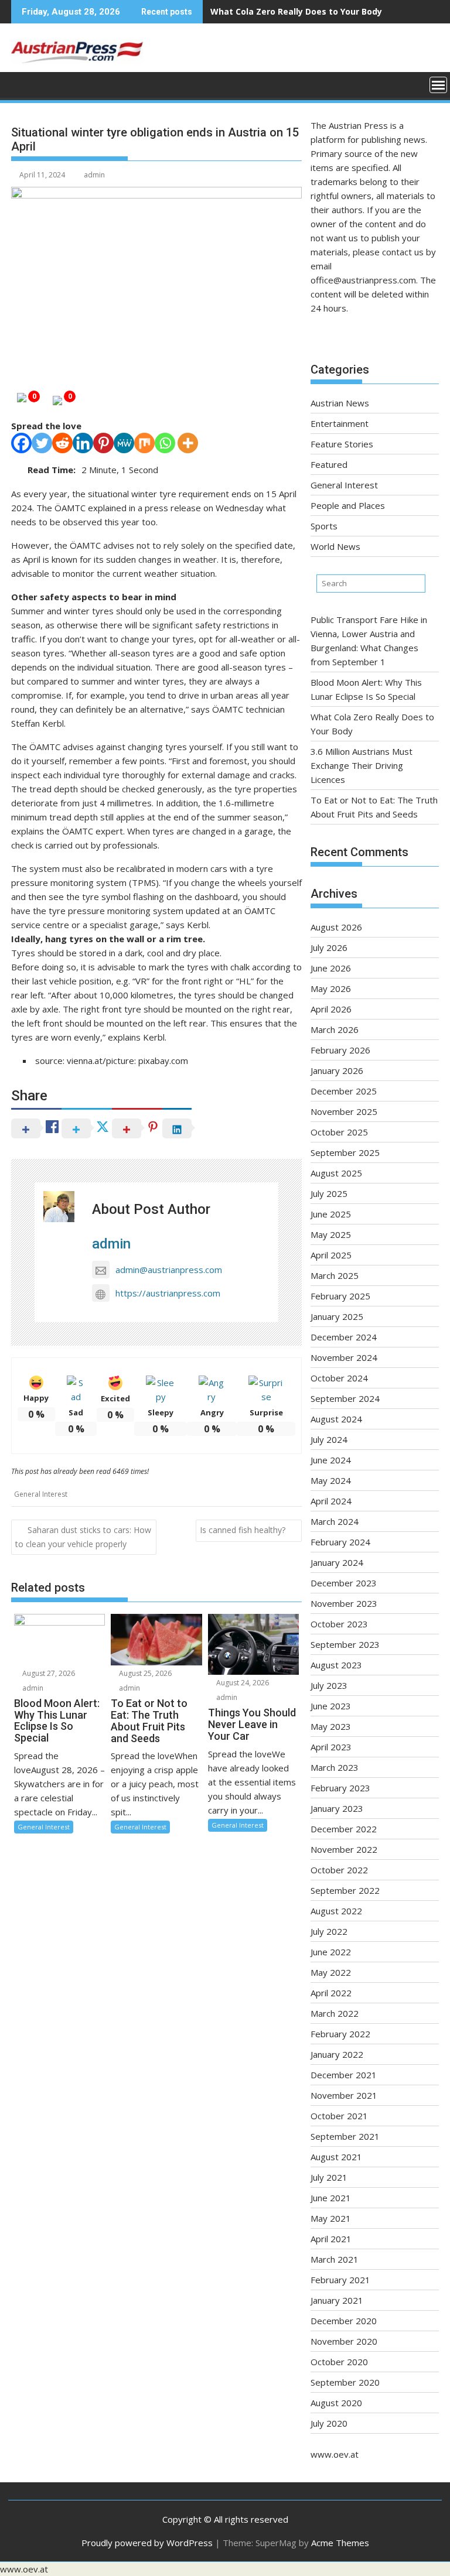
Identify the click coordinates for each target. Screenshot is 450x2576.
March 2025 (335, 1275)
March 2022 (335, 2013)
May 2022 (331, 1972)
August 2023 (336, 1665)
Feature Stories (342, 444)
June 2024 (331, 1460)
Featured (329, 464)
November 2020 (344, 2341)
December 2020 (344, 2321)
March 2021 (335, 2259)
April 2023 (331, 1747)
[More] (188, 443)
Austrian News (340, 403)
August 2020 (336, 2403)
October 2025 (339, 1132)
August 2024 (336, 1419)
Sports (324, 526)
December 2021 (344, 2075)
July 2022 (329, 1931)
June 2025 (331, 1214)
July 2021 (329, 2177)
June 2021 (331, 2198)
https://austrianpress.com (168, 1293)
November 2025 (344, 1111)
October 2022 (339, 1870)
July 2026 (329, 947)
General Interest (41, 1494)
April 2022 (331, 1993)
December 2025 (344, 1091)
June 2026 (331, 968)
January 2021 (337, 2300)
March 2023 (335, 1767)
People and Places (348, 505)
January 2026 (337, 1070)
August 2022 (336, 1911)
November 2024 (344, 1357)
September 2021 (345, 2136)
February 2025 (340, 1296)
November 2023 (344, 1603)
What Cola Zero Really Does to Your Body (296, 11)
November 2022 (344, 1849)
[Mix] (144, 443)
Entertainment (340, 423)
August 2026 (336, 927)
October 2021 (339, 2116)
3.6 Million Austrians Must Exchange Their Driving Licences (362, 765)
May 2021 (331, 2218)
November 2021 (344, 2095)
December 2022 (344, 1829)
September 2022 (345, 1890)
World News (335, 546)
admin (94, 175)
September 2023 (345, 1644)
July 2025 (329, 1193)
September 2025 (345, 1152)
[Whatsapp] (165, 443)
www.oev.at (335, 2454)
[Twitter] (42, 443)
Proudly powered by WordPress (147, 2543)
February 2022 (340, 2034)
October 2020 (339, 2362)
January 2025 (337, 1316)
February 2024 (340, 1542)
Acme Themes (340, 2543)
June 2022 (331, 1952)
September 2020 (345, 2382)
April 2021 (331, 2239)
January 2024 (337, 1562)
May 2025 (331, 1234)
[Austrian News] (23, 84)
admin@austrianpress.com (169, 1270)
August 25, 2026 (144, 1673)
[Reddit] (62, 443)
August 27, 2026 (48, 1673)
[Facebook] (21, 443)
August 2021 (336, 2157)
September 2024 (345, 1398)
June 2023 (331, 1706)
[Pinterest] (103, 443)
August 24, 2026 (242, 1683)
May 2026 (331, 988)
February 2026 (340, 1050)
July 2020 (329, 2423)
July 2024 (329, 1439)
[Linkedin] (83, 443)
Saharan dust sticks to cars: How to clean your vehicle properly (83, 1537)
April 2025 (331, 1255)
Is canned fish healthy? (243, 1530)
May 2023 (331, 1726)
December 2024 (344, 1337)
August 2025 (336, 1173)
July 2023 (329, 1685)
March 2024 (335, 1521)
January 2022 (337, 2054)
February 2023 (340, 1788)
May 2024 (331, 1480)
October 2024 (339, 1378)
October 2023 (339, 1624)
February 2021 (340, 2280)
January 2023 (337, 1808)
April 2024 (331, 1501)
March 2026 (335, 1029)
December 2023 (344, 1583)
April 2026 (331, 1009)
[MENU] (438, 85)
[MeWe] (124, 443)
